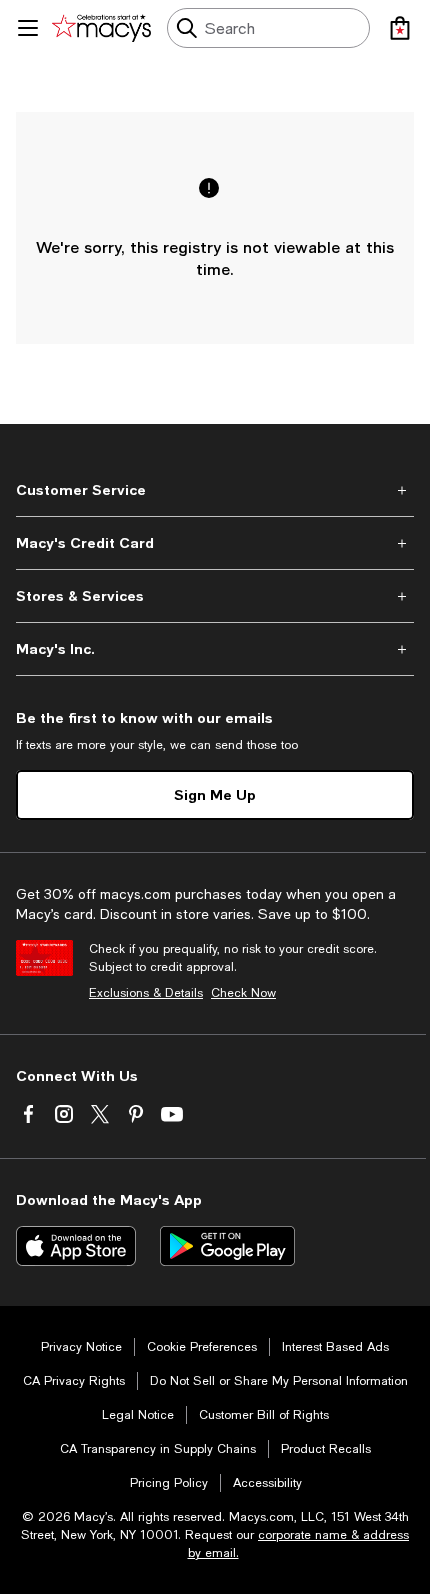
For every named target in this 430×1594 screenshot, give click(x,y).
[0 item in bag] (400, 28)
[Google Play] (227, 1246)
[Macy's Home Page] (101, 28)
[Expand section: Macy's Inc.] (215, 649)
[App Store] (76, 1246)
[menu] (28, 28)
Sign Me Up (215, 794)
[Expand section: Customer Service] (215, 490)
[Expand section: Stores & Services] (215, 596)
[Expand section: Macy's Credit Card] (215, 543)
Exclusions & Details (146, 993)
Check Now (243, 993)
